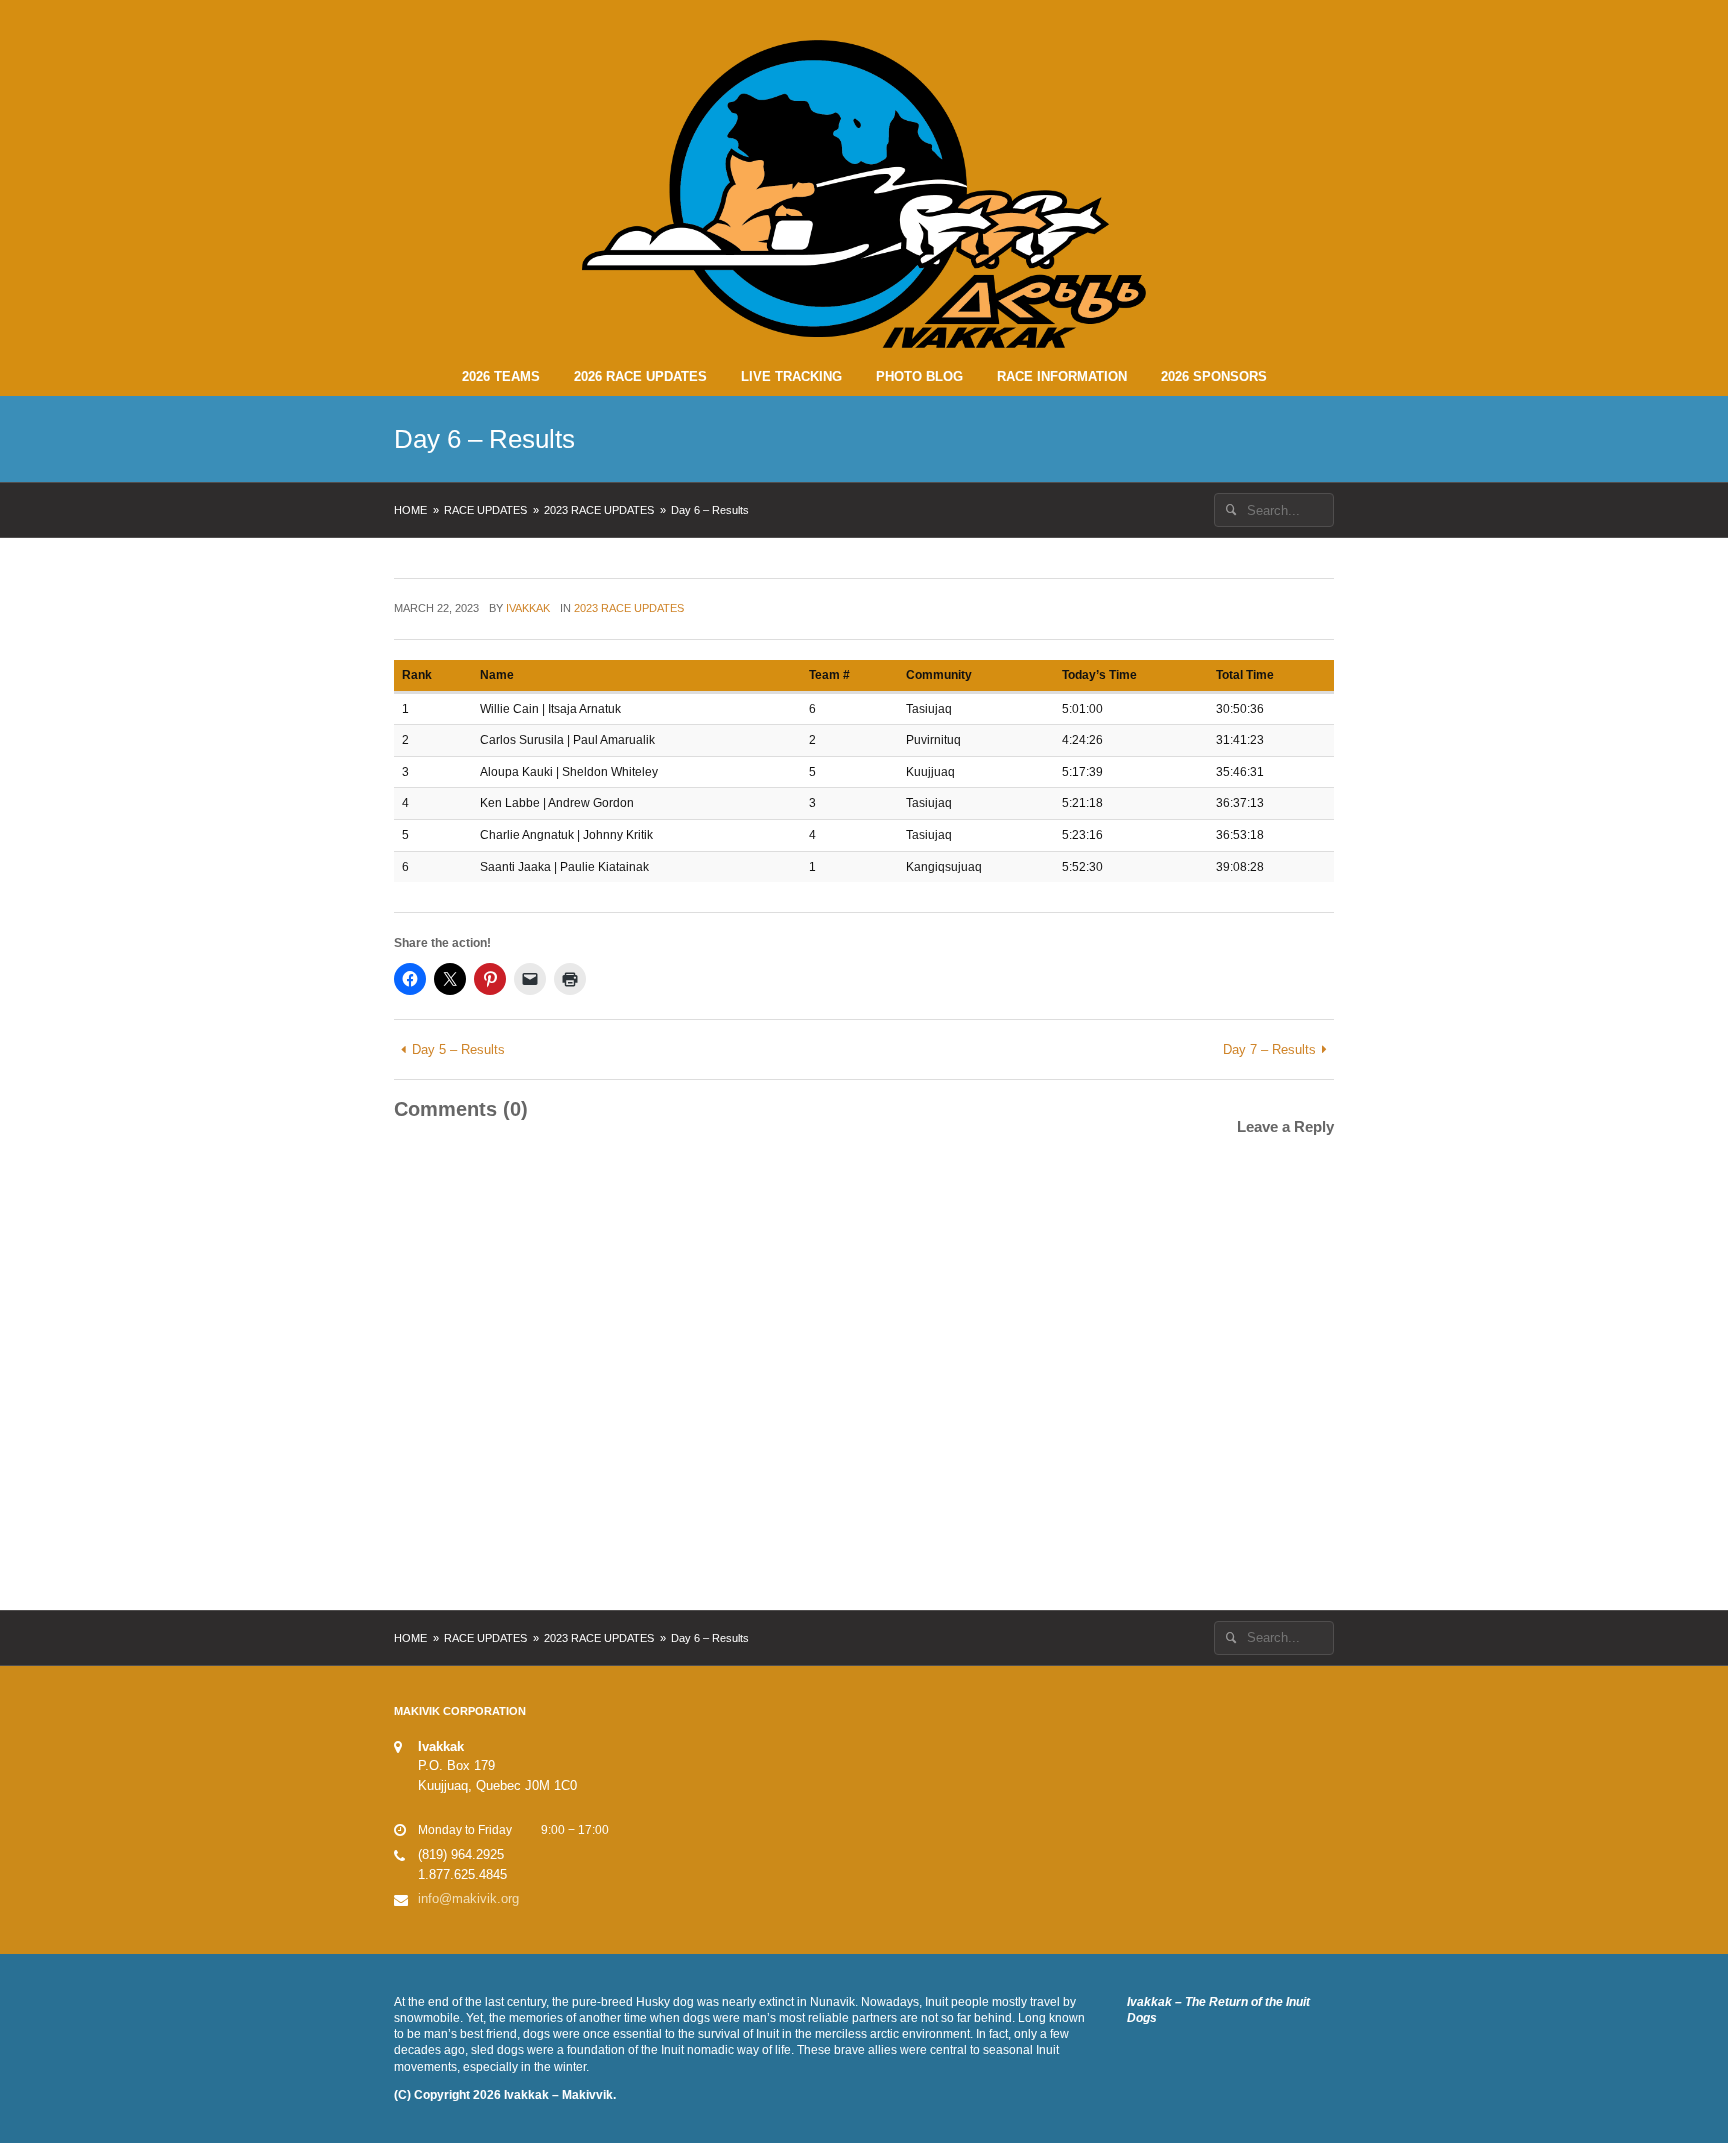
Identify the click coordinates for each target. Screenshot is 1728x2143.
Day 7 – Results (1269, 1049)
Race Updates (485, 510)
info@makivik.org (468, 1898)
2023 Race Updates (599, 510)
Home (410, 510)
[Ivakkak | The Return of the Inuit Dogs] (864, 193)
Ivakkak (528, 608)
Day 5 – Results (458, 1049)
